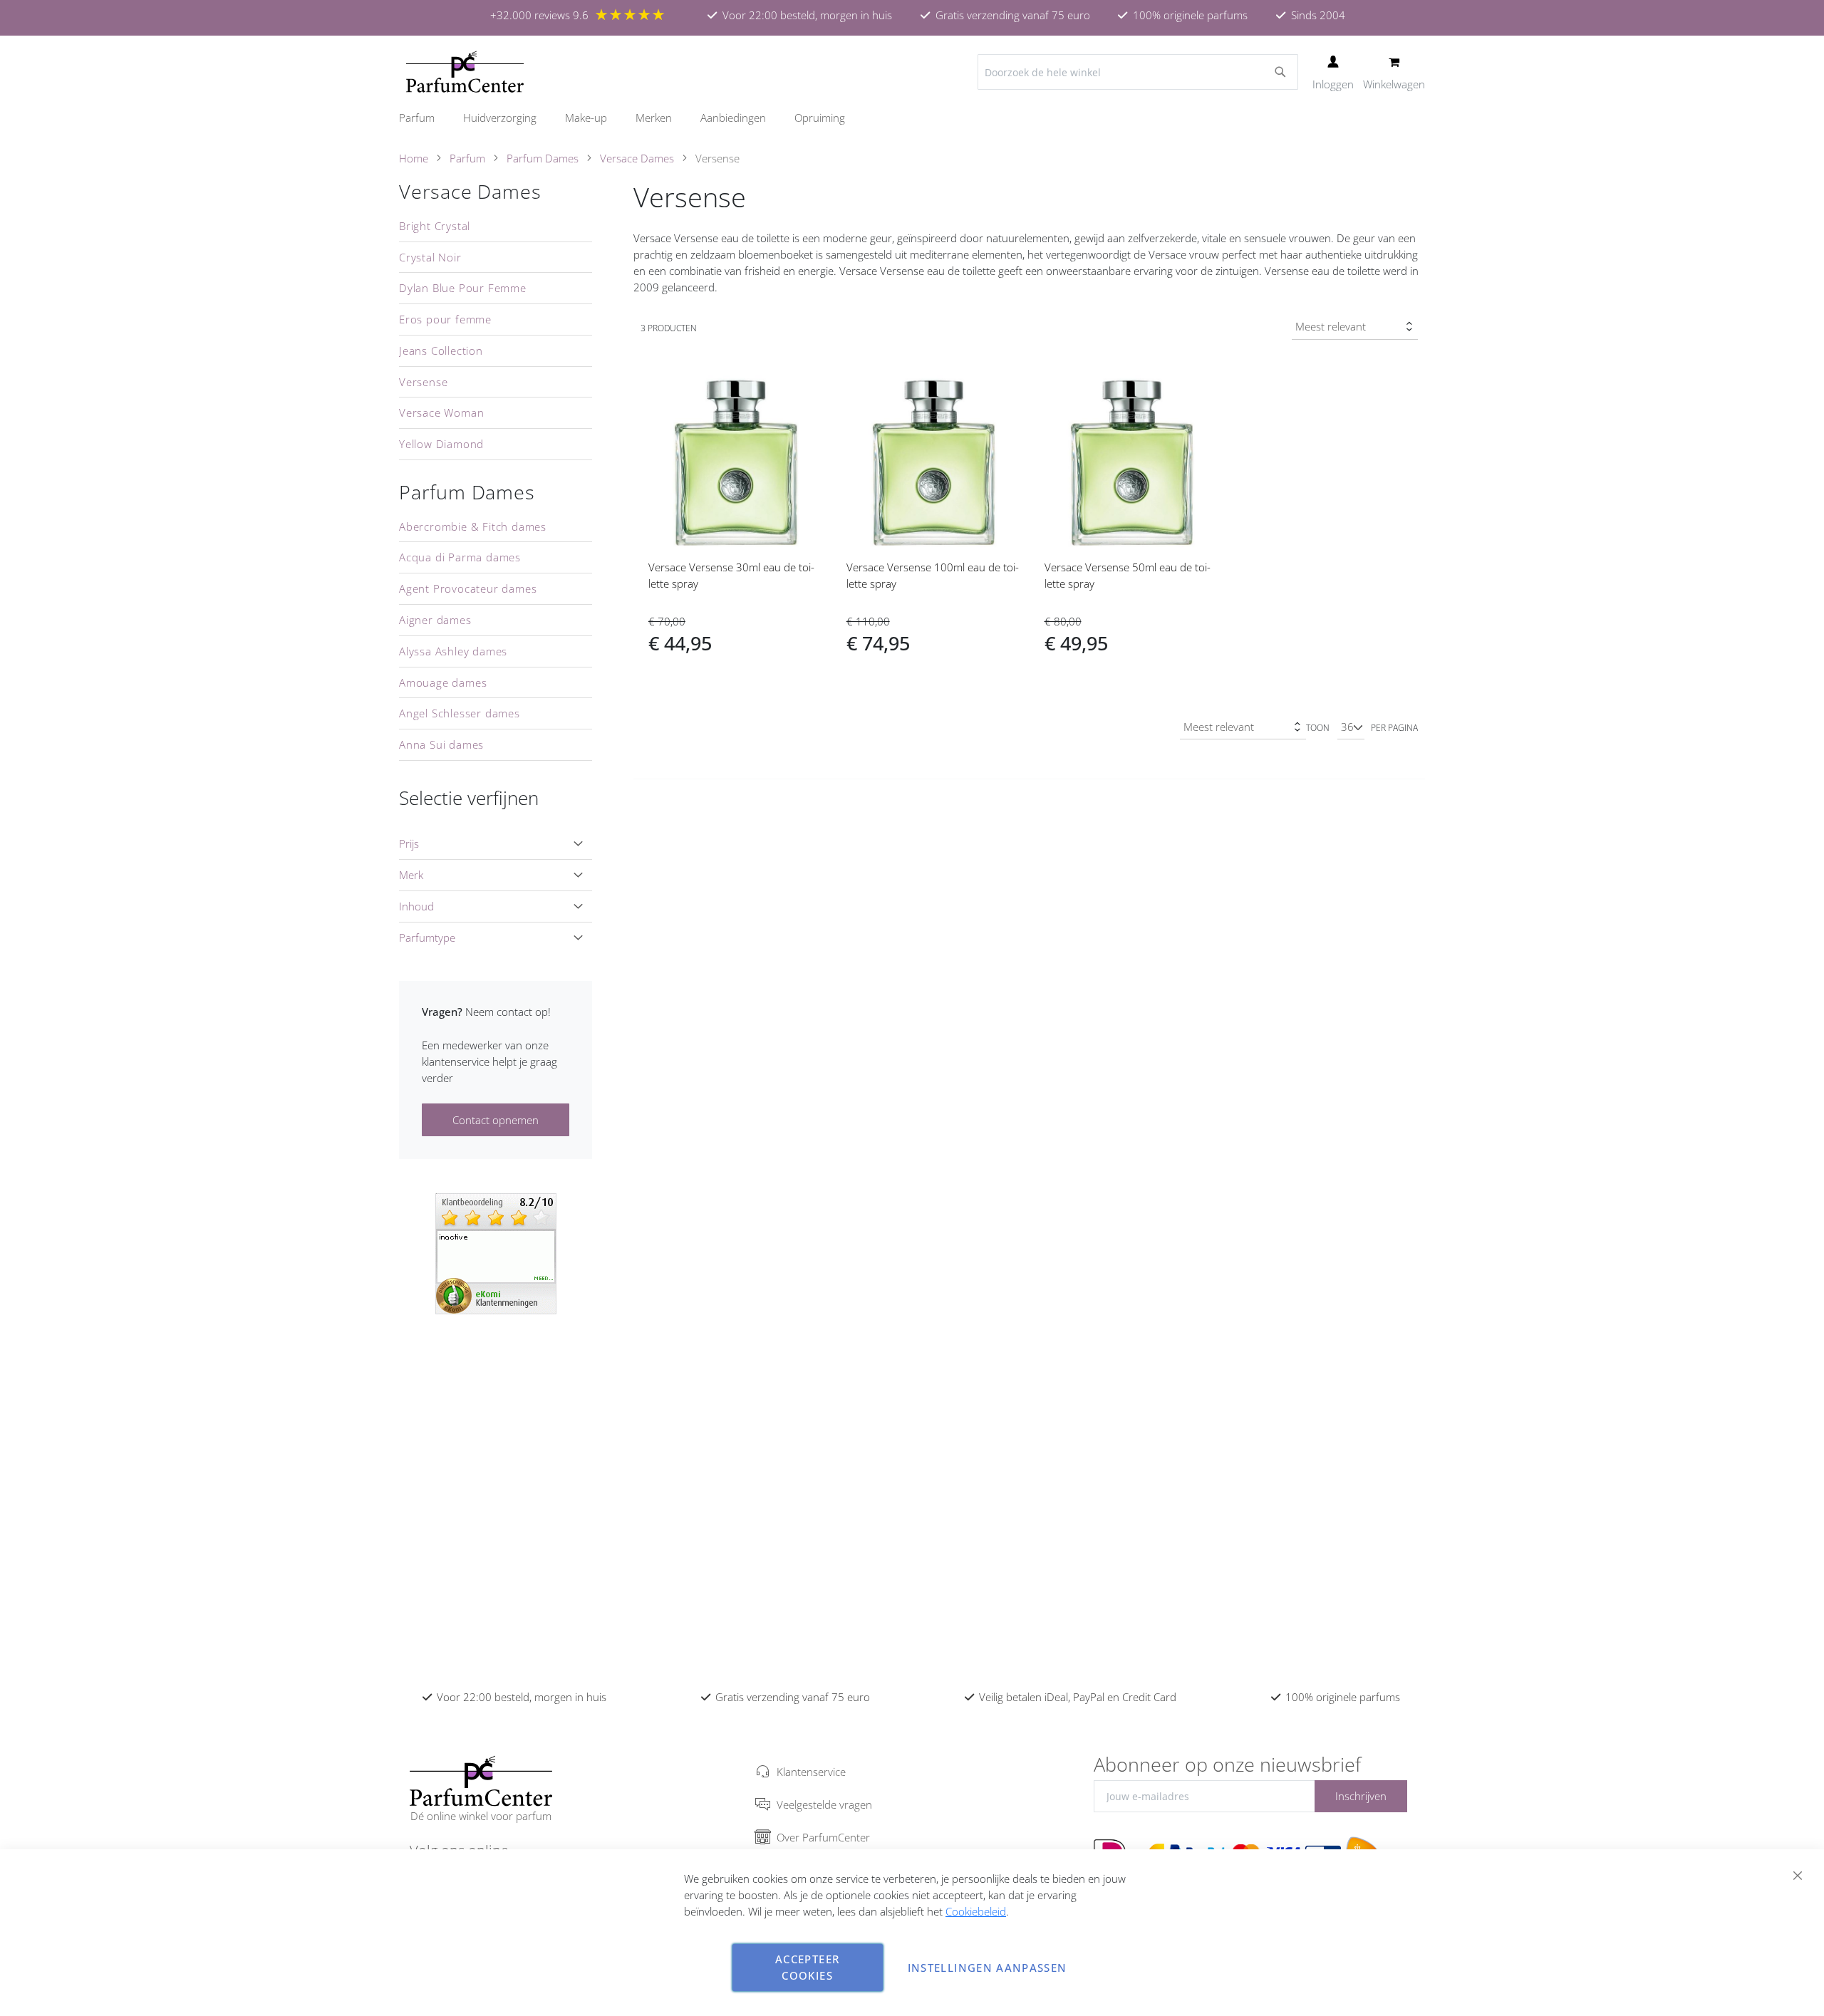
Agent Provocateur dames (468, 588)
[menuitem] (424, 118)
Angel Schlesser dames (460, 713)
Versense (423, 382)
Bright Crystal (435, 226)
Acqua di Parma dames (460, 557)
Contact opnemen (496, 1120)
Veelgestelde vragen (824, 1804)
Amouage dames (443, 682)
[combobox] (1138, 72)
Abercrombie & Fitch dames (473, 526)
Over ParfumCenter (823, 1837)
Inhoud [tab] (416, 906)
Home (414, 158)
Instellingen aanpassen (988, 1968)
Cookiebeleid (976, 1911)
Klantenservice (811, 1772)
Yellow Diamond (441, 444)
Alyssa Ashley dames (453, 651)
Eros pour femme (445, 319)
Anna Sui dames (441, 744)
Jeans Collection (441, 350)
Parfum (467, 158)
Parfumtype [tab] (427, 937)
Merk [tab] (411, 875)
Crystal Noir (430, 257)
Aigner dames (435, 620)
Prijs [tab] (409, 843)
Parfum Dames (543, 158)
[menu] (912, 118)
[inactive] (496, 1252)
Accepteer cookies (807, 1967)
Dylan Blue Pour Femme (463, 288)
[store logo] (465, 72)
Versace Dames (637, 158)
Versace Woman (441, 412)
